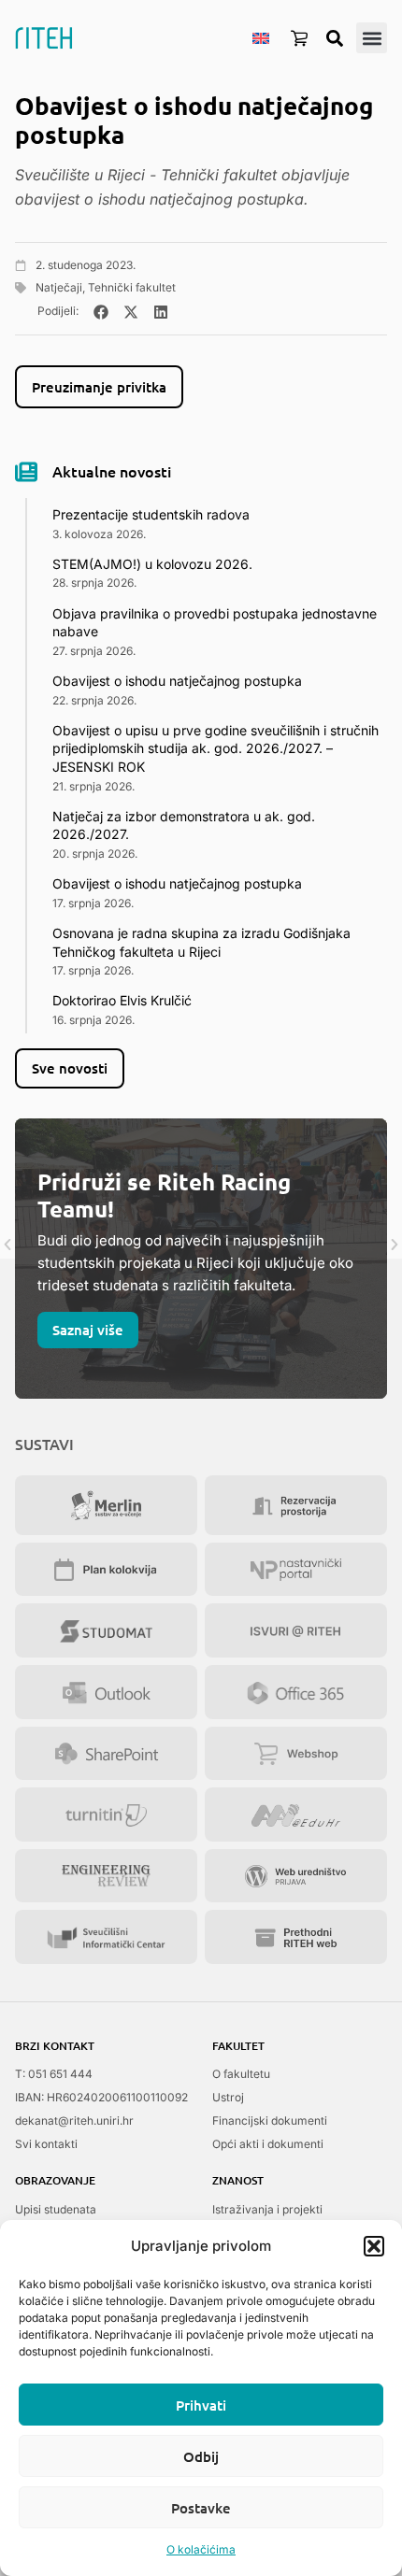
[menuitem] (261, 37)
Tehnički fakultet (132, 287)
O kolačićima (201, 2549)
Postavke (201, 2508)
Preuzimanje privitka (99, 387)
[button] (374, 2246)
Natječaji (59, 287)
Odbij (201, 2456)
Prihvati (201, 2405)
